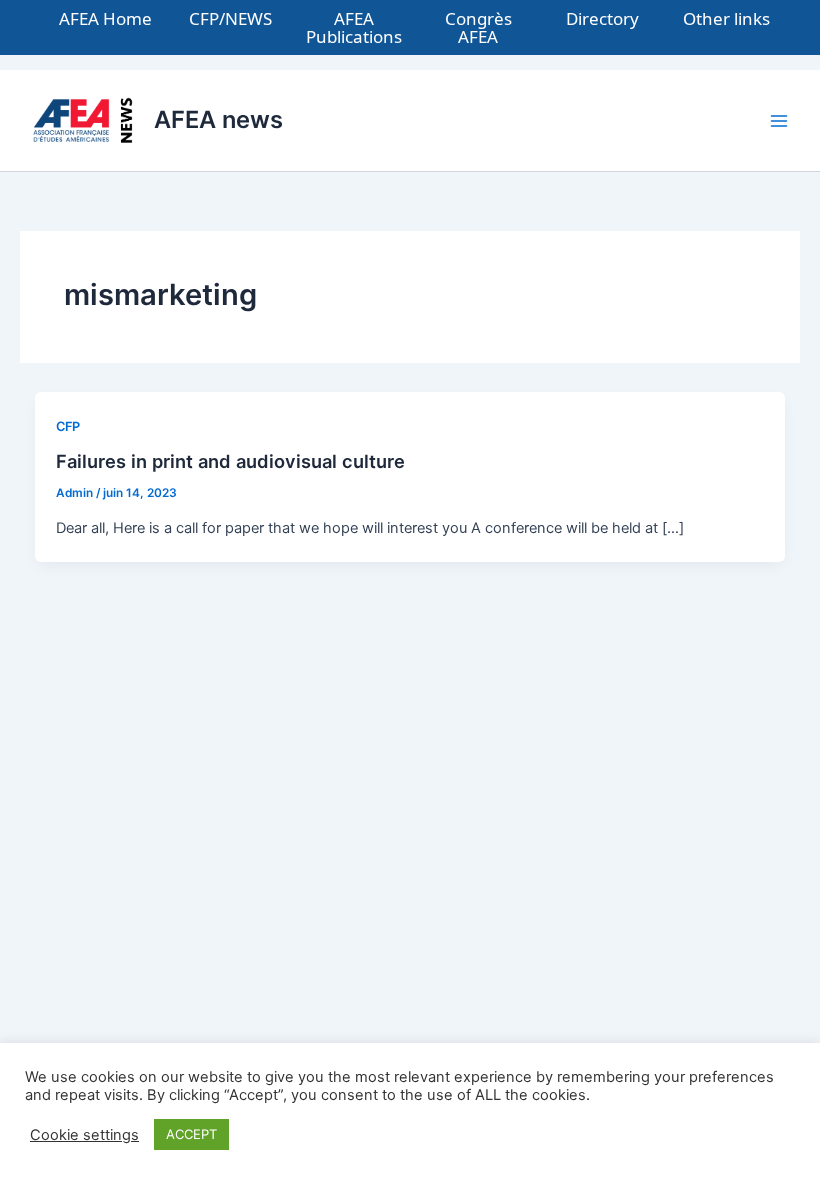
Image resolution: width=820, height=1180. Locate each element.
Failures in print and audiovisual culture (230, 461)
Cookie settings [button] (84, 1135)
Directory (602, 18)
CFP (68, 426)
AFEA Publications (354, 27)
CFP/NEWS (230, 18)
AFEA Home (105, 18)
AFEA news (218, 119)
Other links (726, 18)
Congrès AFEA (478, 27)
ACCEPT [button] (191, 1134)
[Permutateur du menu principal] (779, 121)
